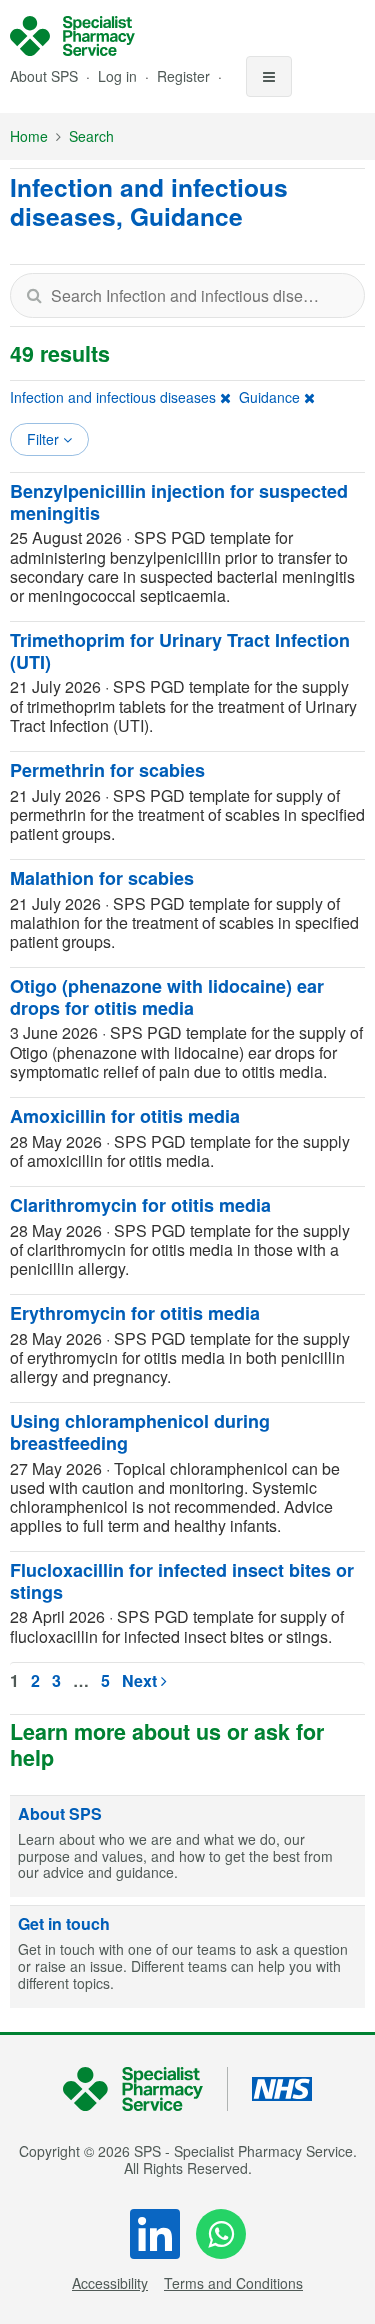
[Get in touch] (187, 1957)
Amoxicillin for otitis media (125, 1116)
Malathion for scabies (102, 878)
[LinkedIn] (155, 2234)
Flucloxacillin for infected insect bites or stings (182, 1581)
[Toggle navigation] (269, 76)
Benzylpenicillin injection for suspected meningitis (179, 502)
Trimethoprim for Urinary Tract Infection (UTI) (180, 651)
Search (91, 136)
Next (141, 1680)
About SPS (44, 76)
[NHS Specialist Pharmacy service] (72, 36)
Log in (119, 76)
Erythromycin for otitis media (135, 1313)
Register (185, 76)
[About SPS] (187, 1847)
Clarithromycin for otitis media (140, 1205)
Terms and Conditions (233, 2283)
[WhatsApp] (221, 2234)
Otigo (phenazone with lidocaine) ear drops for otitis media (167, 997)
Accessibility (110, 2283)
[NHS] (145, 2089)
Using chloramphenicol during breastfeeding (140, 1432)
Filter (45, 439)
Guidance (269, 397)
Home (29, 136)
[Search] (34, 295)
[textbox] (187, 295)
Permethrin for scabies (107, 770)
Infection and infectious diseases (113, 397)
